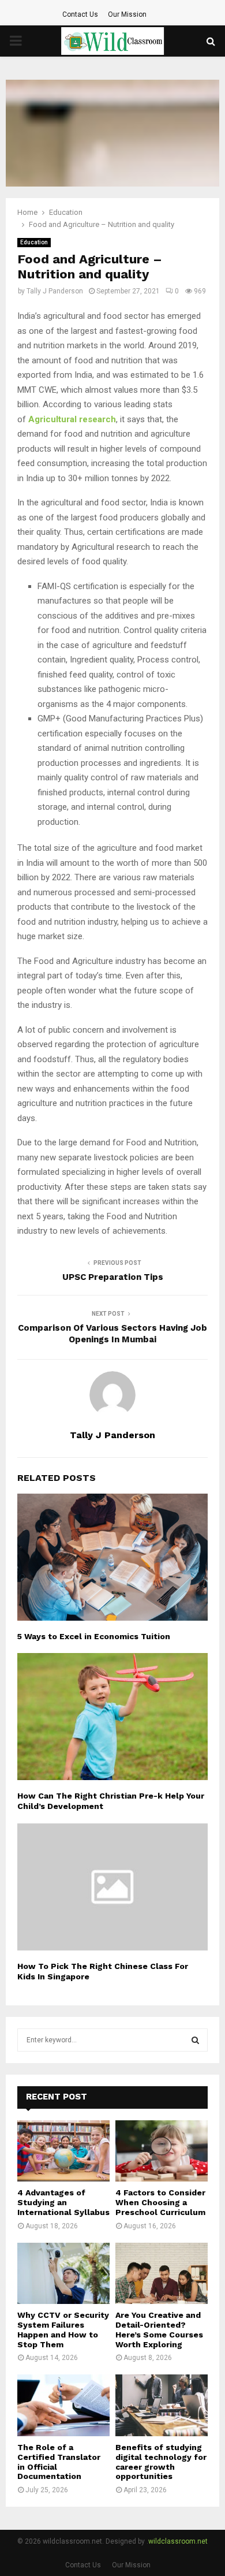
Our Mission (127, 14)
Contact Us (80, 14)
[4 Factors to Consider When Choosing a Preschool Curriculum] (162, 2151)
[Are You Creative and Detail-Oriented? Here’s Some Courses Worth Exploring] (162, 2274)
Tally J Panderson (55, 291)
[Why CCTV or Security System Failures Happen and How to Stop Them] (63, 2274)
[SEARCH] (195, 2040)
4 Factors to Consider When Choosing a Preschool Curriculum (160, 2202)
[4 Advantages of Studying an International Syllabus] (63, 2151)
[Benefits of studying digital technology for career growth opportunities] (162, 2405)
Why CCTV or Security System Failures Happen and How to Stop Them (63, 2329)
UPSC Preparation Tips (113, 1277)
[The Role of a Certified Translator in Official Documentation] (63, 2405)
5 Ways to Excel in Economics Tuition (94, 1636)
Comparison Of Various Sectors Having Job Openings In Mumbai (112, 1334)
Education (34, 242)
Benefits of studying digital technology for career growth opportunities (161, 2462)
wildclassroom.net (178, 2541)
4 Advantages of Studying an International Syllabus (63, 2202)
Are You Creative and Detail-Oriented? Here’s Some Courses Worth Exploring (159, 2329)
